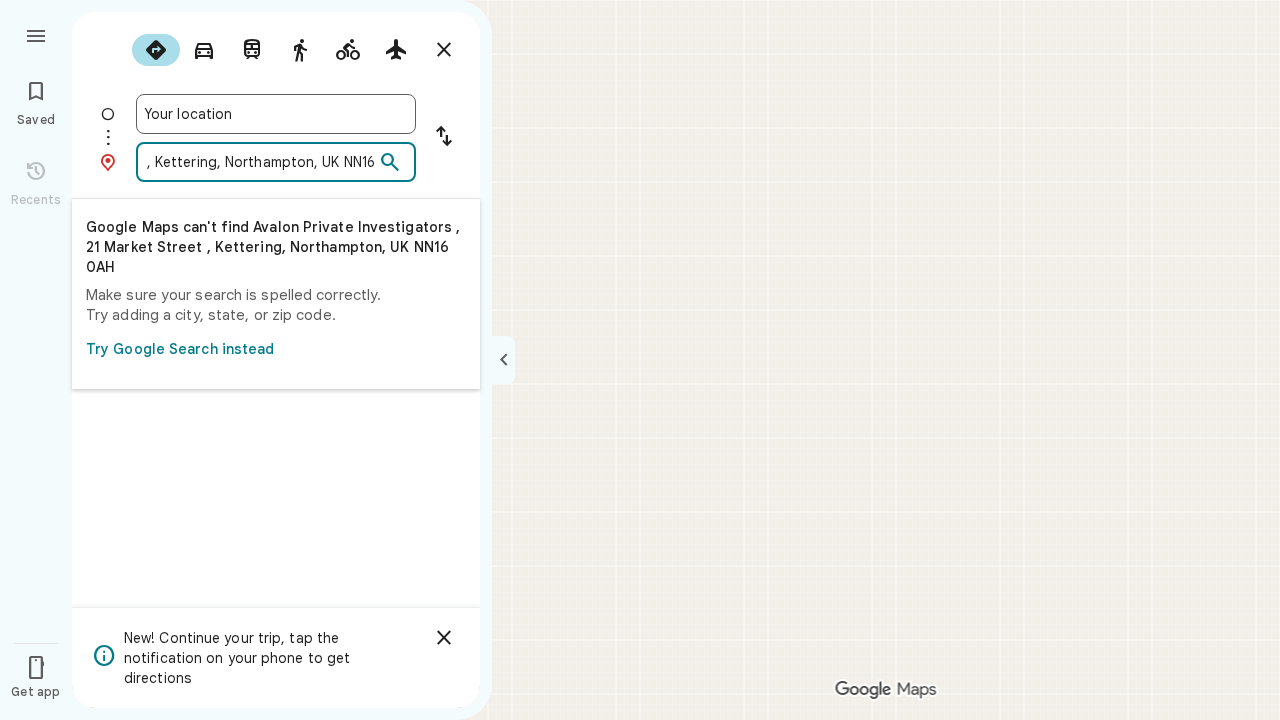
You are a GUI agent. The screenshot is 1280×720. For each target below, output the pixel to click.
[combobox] (276, 114)
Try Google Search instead (180, 349)
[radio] (156, 50)
